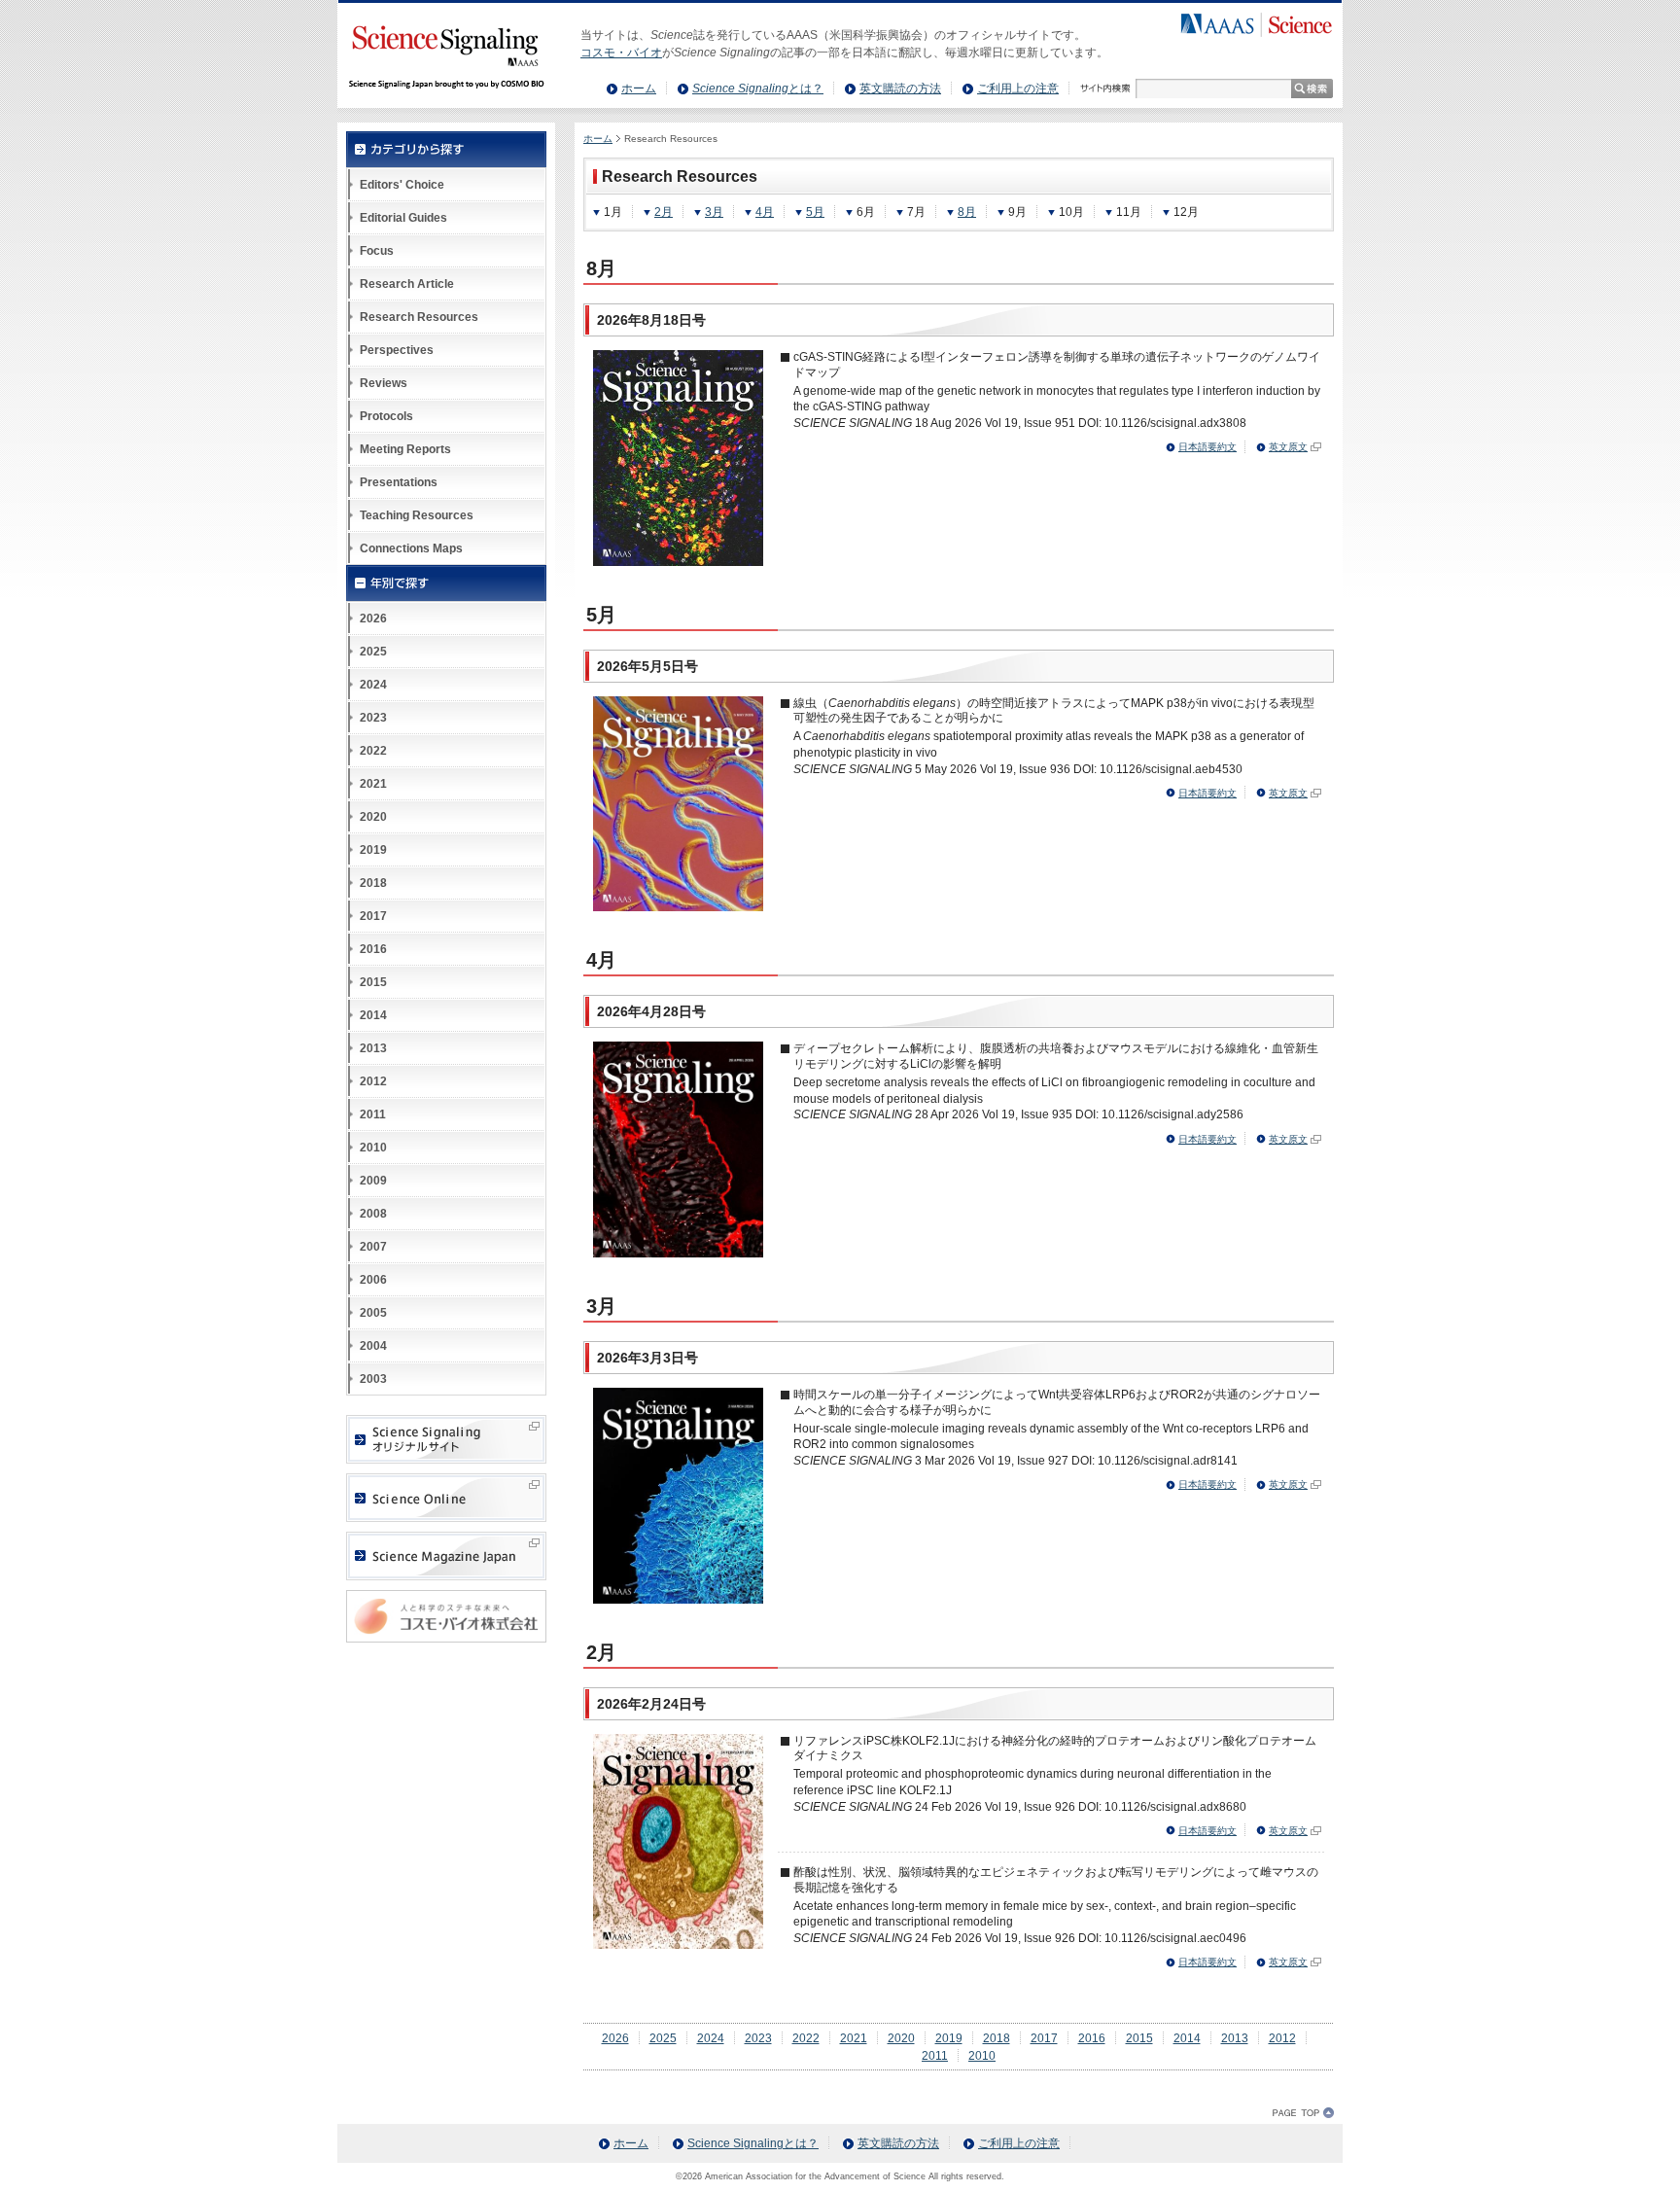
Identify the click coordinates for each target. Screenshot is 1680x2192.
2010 (982, 2056)
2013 (1235, 2038)
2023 (758, 2038)
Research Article (407, 284)
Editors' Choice (402, 185)
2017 (1044, 2038)
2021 (854, 2038)
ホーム (639, 88)
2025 (663, 2038)
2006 (373, 1280)
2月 (664, 212)
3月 (714, 212)
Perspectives (397, 350)
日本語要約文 (1207, 447)
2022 (806, 2038)
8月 (967, 212)
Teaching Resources (417, 515)
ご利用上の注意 (1018, 88)
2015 (1139, 2038)
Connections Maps (411, 548)
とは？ (758, 88)
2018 (997, 2038)
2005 (373, 1313)
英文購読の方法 (900, 88)
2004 (373, 1346)
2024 (711, 2038)
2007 (373, 1247)
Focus (377, 251)
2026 (615, 2038)
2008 (373, 1214)
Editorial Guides (403, 218)
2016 (1092, 2038)
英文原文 (1288, 447)
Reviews (384, 383)
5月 (815, 212)
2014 (1187, 2038)
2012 (1282, 2038)
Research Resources (419, 317)
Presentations (399, 482)
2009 (373, 1181)
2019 (949, 2038)
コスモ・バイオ (621, 53)
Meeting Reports (405, 449)
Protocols (386, 416)
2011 (935, 2056)
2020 (901, 2038)
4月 (765, 212)
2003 (373, 1379)
